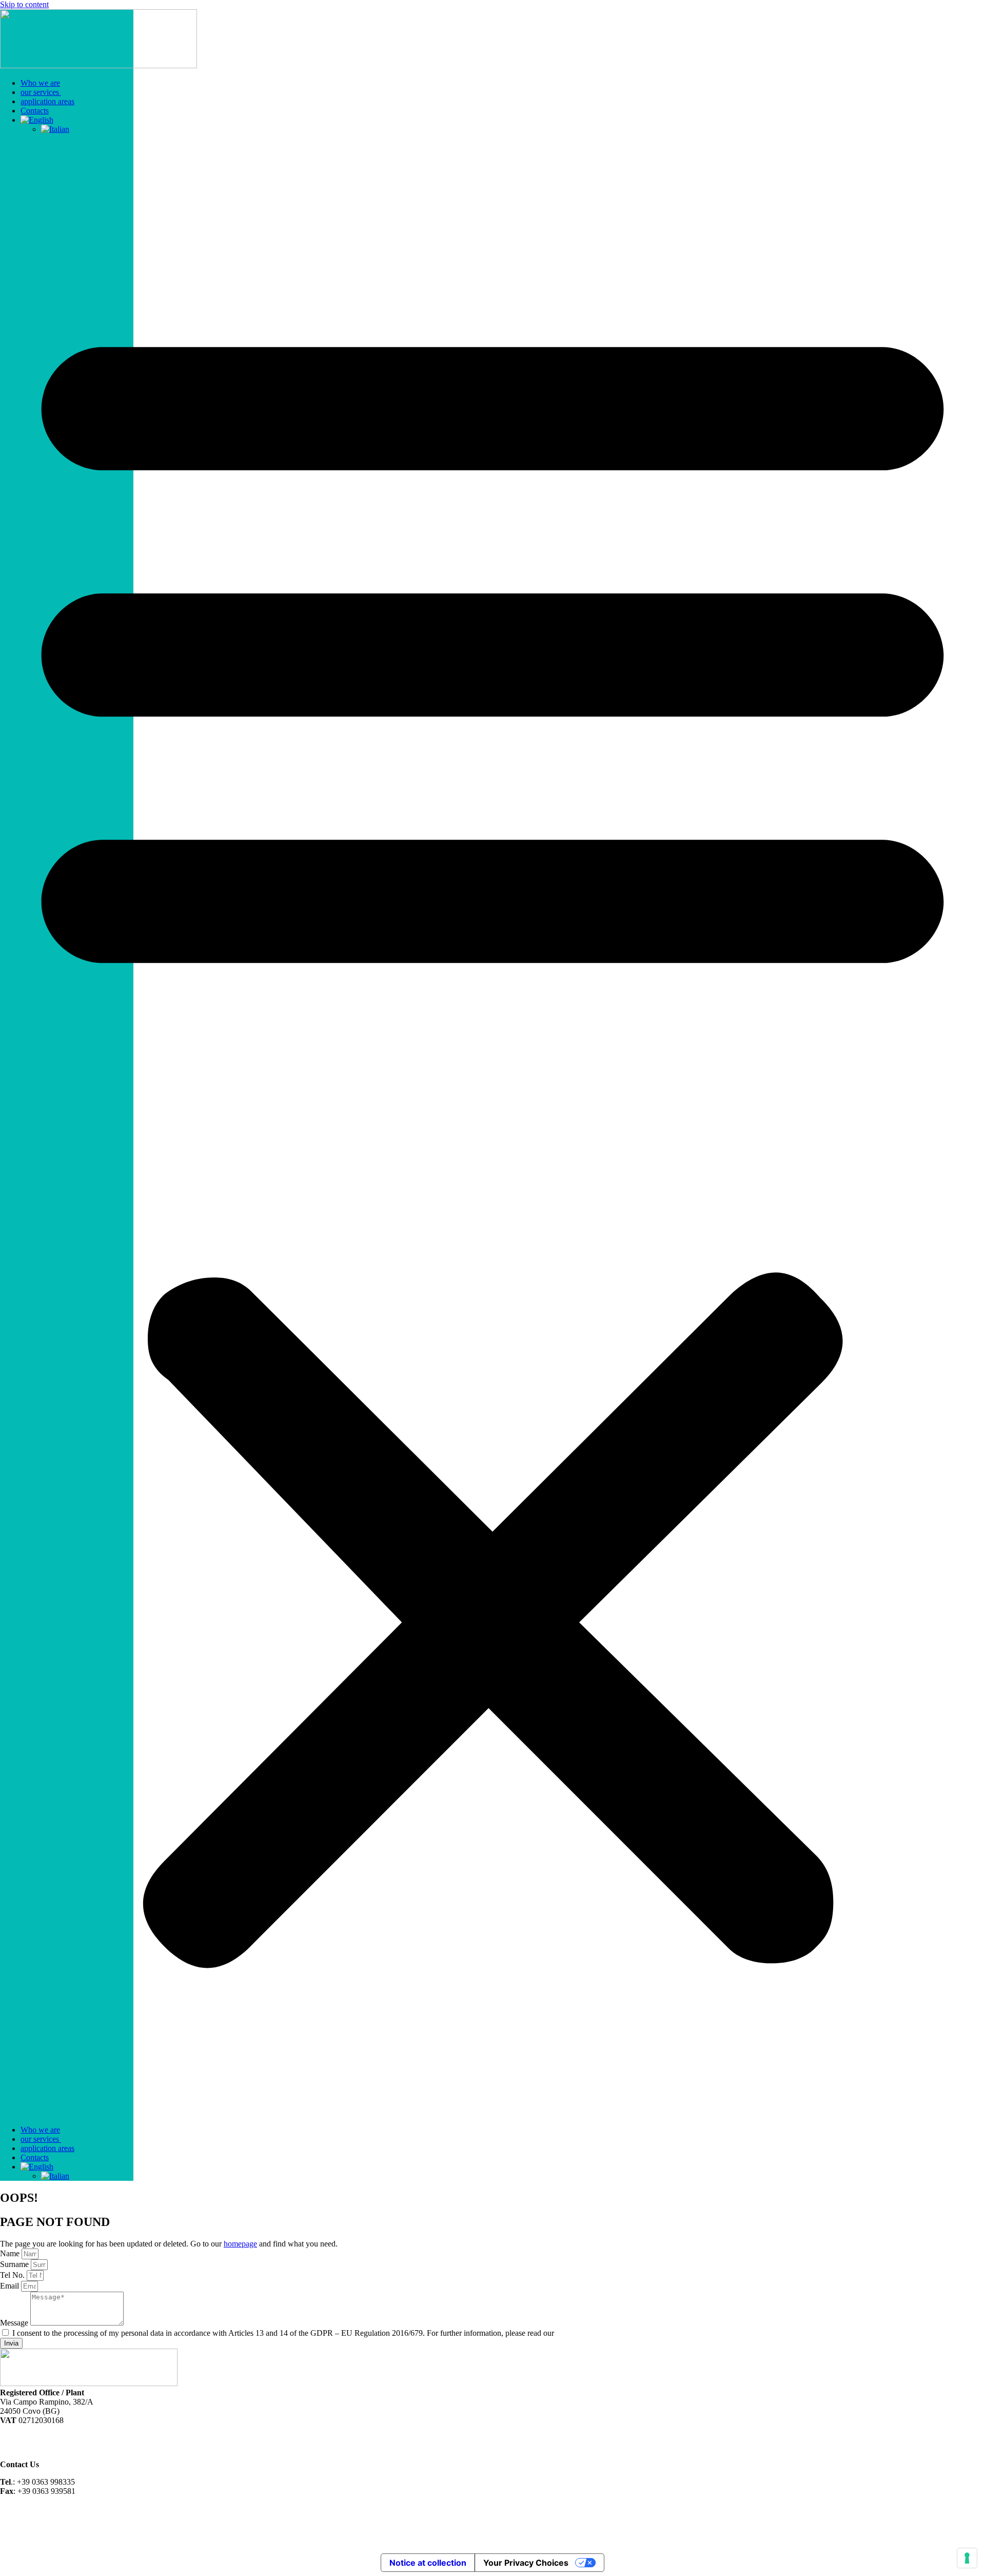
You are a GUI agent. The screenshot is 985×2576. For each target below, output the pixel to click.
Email (11, 2286)
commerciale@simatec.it (40, 2527)
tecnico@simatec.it (31, 2536)
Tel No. (13, 2275)
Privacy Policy (580, 2333)
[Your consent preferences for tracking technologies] (967, 2558)
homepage (240, 2244)
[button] (493, 1130)
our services (41, 92)
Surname (15, 2264)
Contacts (35, 111)
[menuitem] (37, 120)
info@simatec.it (25, 2509)
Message (15, 2323)
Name (11, 2253)
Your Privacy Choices (526, 2563)
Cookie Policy (23, 2447)
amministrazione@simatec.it (45, 2518)
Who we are (40, 83)
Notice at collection (428, 2563)
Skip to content (24, 4)
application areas (47, 101)
